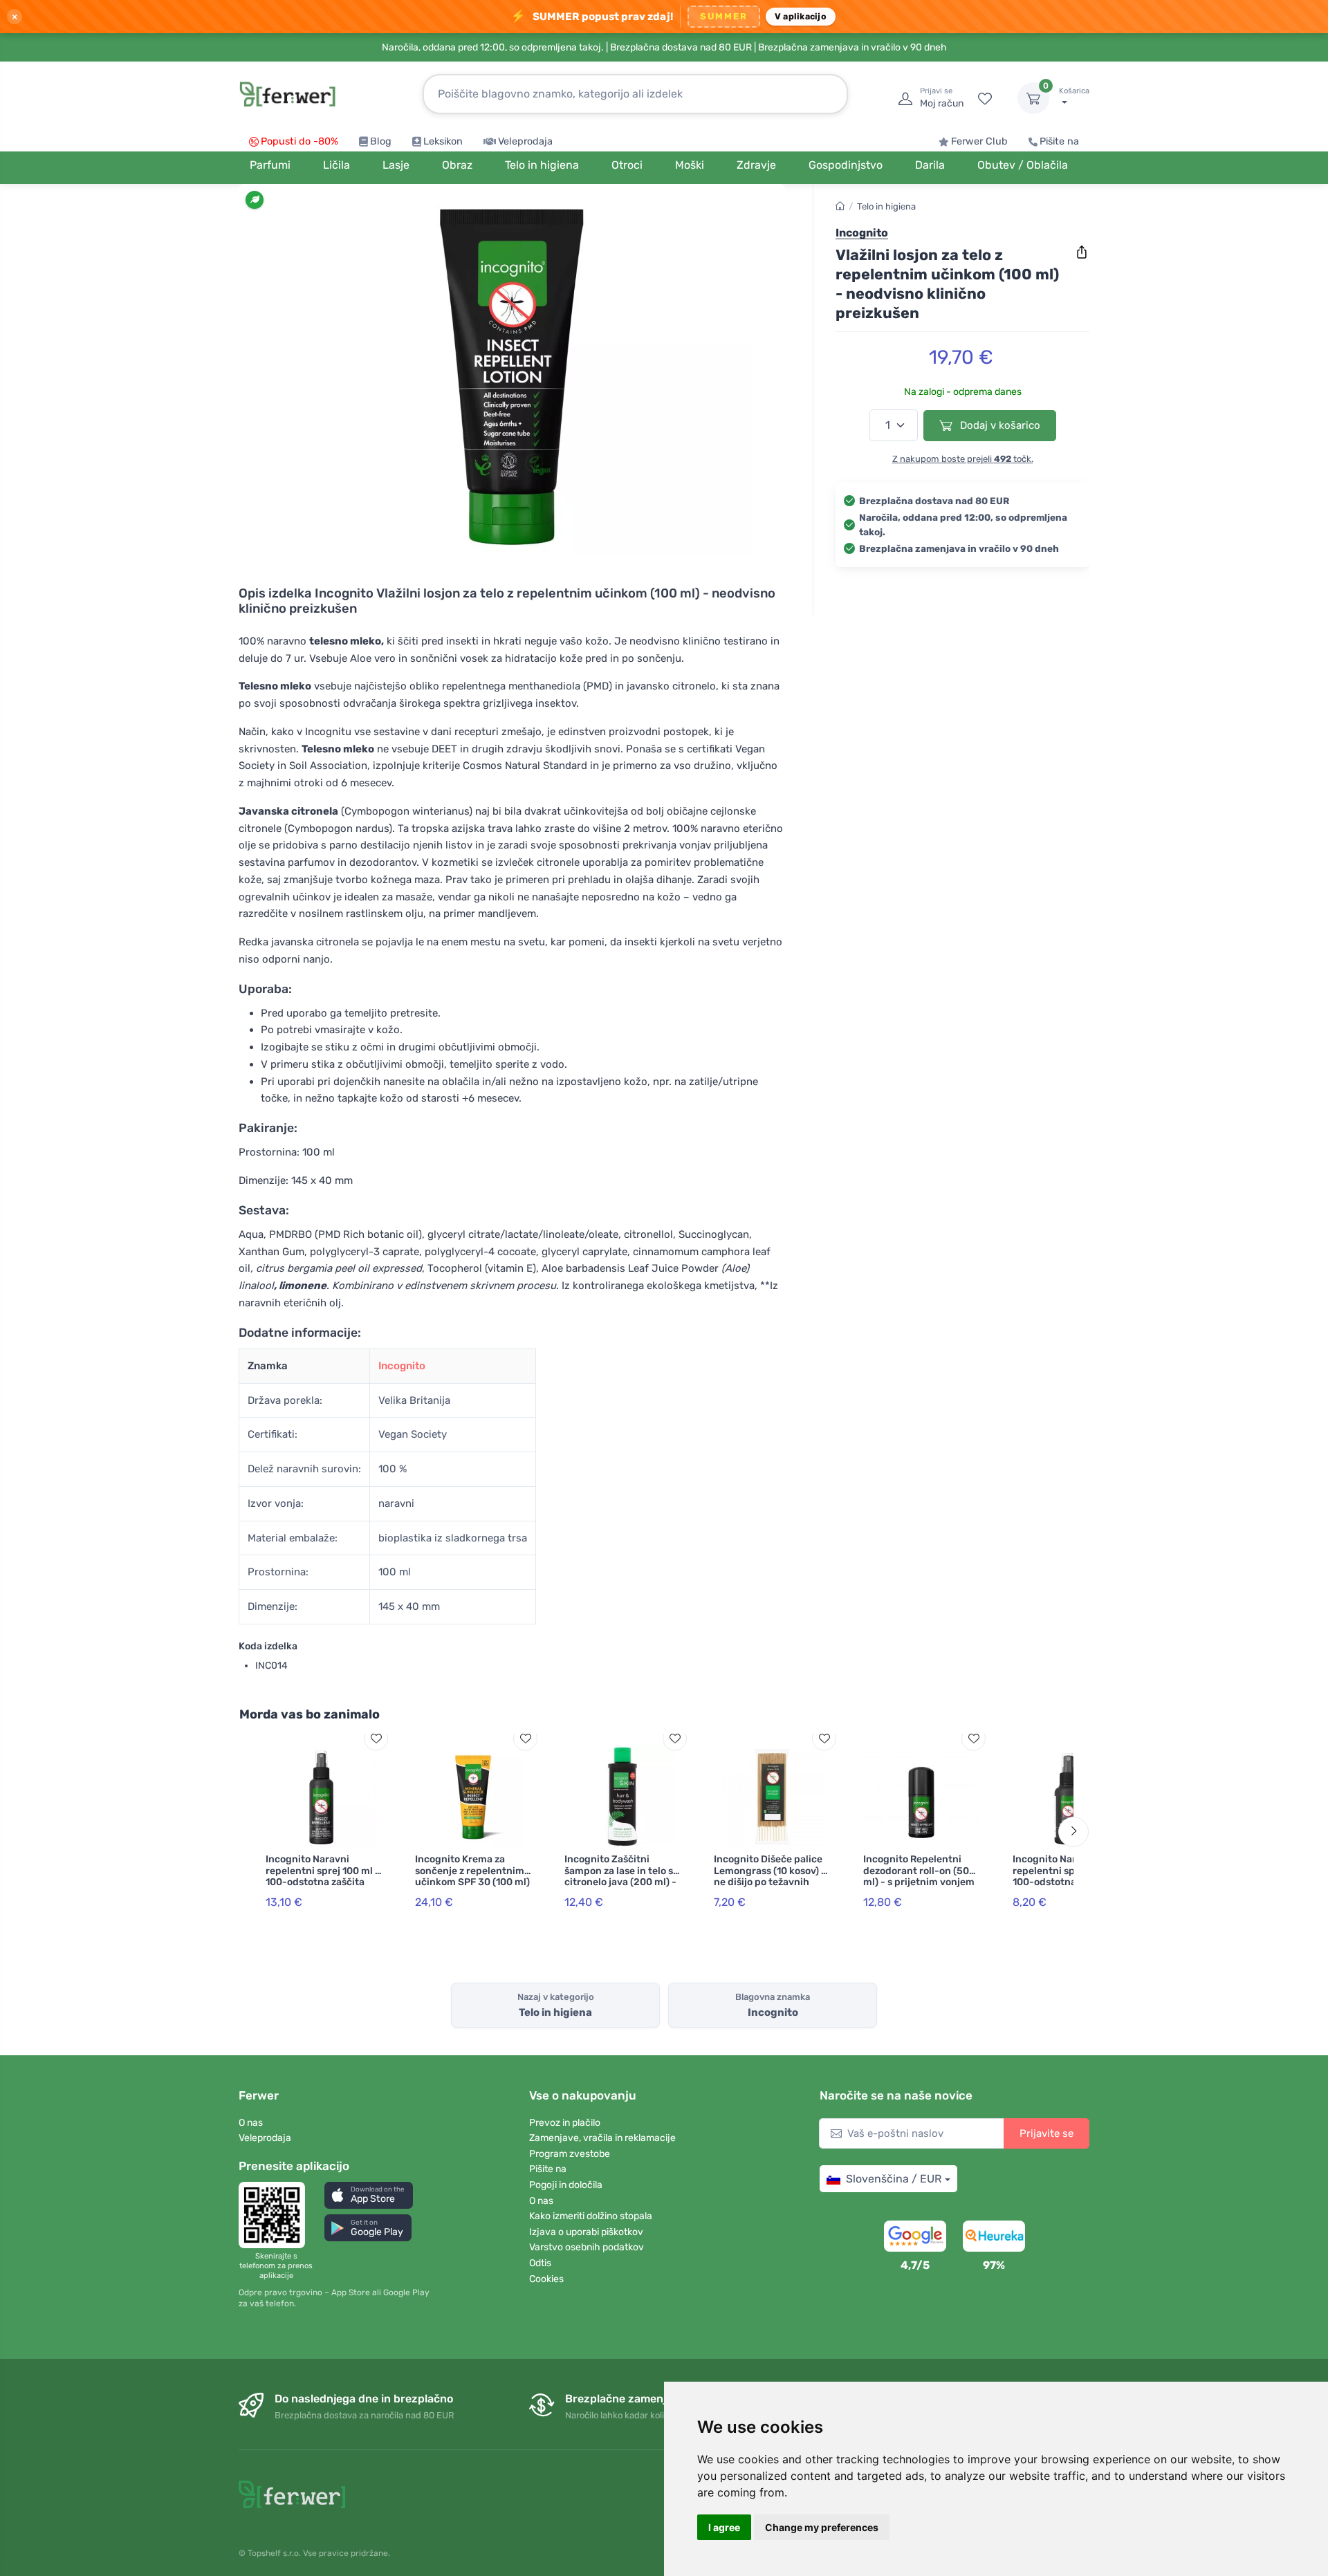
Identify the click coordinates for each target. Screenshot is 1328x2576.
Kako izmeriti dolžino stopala (591, 2216)
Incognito (402, 1366)
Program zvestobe (570, 2154)
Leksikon (443, 141)
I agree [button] (724, 2527)
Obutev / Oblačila (1023, 165)
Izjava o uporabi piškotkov (586, 2232)
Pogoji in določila (566, 2185)
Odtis (540, 2263)
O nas (251, 2123)
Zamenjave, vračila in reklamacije (602, 2138)
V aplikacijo (801, 16)
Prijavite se (1046, 2133)
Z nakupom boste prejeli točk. (963, 459)
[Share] (1082, 252)
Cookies (546, 2279)
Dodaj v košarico (999, 425)
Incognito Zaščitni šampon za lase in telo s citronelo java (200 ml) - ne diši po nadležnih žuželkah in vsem (620, 1882)
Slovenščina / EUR (894, 2179)
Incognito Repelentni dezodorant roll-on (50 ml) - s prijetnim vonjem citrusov (919, 1877)
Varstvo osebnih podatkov (587, 2247)
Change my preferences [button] (822, 2527)
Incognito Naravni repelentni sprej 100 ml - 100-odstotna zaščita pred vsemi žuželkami (323, 1877)
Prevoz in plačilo (565, 2123)
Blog (381, 141)
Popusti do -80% (299, 141)
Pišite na (1059, 141)
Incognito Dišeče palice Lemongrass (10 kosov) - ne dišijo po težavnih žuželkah (770, 1877)
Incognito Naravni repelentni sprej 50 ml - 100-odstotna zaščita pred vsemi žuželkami (1068, 1877)
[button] (369, 2195)
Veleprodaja (525, 141)
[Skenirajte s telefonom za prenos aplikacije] (276, 2215)
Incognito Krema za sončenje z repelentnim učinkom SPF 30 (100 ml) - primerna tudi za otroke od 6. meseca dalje (472, 1888)
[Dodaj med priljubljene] (376, 1738)
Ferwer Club (979, 141)
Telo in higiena (886, 206)
